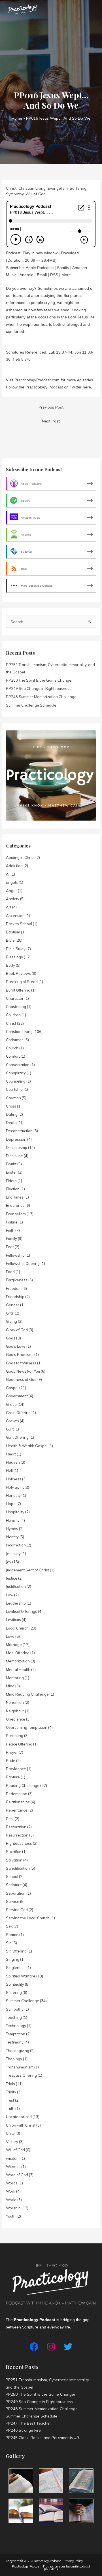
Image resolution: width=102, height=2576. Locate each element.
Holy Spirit (15, 1487)
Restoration (16, 1827)
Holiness (14, 1479)
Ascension (15, 916)
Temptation (16, 2034)
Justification (16, 1586)
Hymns (12, 1529)
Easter (11, 1172)
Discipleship (17, 1148)
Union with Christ (21, 2125)
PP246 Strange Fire (23, 2430)
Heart (11, 1454)
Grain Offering (18, 1413)
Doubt (11, 1164)
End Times (15, 1197)
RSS (54, 275)
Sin (9, 1943)
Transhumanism (20, 2067)
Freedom (14, 1288)
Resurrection (17, 1835)
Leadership (16, 1603)
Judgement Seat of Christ (27, 1570)
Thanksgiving (18, 2051)
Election (13, 1189)
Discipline (14, 1156)
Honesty (13, 1495)
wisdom (13, 2158)
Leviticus (13, 1620)
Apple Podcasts (40, 268)
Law (10, 1595)
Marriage (14, 1645)
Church (12, 1048)
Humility (13, 1520)
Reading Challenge (23, 1785)
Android (26, 275)
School (12, 1876)
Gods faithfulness (21, 1363)
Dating (12, 1114)
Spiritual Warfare (21, 1976)
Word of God (17, 2175)
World (11, 2200)
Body (10, 965)
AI (8, 874)
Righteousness (19, 1843)
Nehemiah (15, 1702)
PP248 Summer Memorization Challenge (41, 697)
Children (13, 1015)
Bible (10, 940)
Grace (11, 1404)
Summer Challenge (23, 2001)
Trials (10, 2084)
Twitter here (80, 387)
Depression (16, 1139)
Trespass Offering (21, 2075)
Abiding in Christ (20, 857)
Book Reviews (18, 973)
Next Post (51, 421)
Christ (11, 188)
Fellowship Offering (23, 1263)
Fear (10, 1247)
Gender (13, 1305)
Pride (11, 1761)
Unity (10, 2133)
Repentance (17, 1810)
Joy (9, 1562)
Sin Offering (16, 1951)
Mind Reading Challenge (27, 1694)
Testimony (15, 2042)
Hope (11, 1504)
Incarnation (16, 1545)
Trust (10, 2100)
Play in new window (40, 253)
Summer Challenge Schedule (31, 705)
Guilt (10, 1429)
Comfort (13, 1056)
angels (12, 882)
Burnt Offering (18, 990)
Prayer (12, 1752)
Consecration (18, 1065)
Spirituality (15, 1984)
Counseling (16, 1081)
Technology (16, 2026)
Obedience (16, 1719)
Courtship (14, 1089)
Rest (10, 1819)
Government (17, 1396)
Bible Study (16, 949)
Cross (11, 1106)
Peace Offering (19, 1744)
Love (10, 1636)
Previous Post (51, 407)
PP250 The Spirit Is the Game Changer (39, 680)
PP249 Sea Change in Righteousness (39, 688)
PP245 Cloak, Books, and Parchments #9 (42, 2437)
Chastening (16, 1007)
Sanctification (18, 1868)
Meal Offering (18, 1653)
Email (42, 275)
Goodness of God (21, 1379)
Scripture (14, 1885)
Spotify (63, 268)
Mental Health (18, 1670)
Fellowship (15, 1255)
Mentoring (15, 1678)
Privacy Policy (73, 2561)
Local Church (17, 1628)
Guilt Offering (17, 1437)
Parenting (15, 1736)
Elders (11, 1181)
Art (9, 907)
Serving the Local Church (28, 1918)
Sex (9, 1926)
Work (11, 2191)
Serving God (17, 1910)
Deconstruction (19, 1131)
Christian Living (32, 188)
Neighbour (15, 1711)
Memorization (18, 1661)
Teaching (14, 2017)
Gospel (12, 1388)
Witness (13, 2167)
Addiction (14, 866)
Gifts (10, 1313)
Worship (13, 2208)
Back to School (19, 924)
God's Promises (20, 1354)
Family (11, 1239)
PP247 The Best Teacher (28, 2423)
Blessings (14, 957)
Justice (12, 1578)
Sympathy (15, 194)
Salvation (14, 1860)
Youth (11, 2216)
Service (13, 1901)
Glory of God (17, 1330)
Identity (12, 1537)
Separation (16, 1893)
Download (70, 253)
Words (12, 2183)
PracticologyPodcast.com (37, 380)
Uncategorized (19, 2117)
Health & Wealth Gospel (27, 1446)
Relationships (18, 1802)
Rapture (13, 1777)
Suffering (78, 188)
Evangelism (58, 188)
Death (11, 1123)
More (66, 275)
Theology (14, 2059)
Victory (12, 2142)
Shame (12, 1935)
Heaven (13, 1462)
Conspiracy (16, 1073)
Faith (10, 1230)
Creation (13, 1098)
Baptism (13, 932)
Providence (16, 1769)
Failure (12, 1222)
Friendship (15, 1297)
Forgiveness (17, 1280)
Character (15, 998)
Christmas (15, 1040)
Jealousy (13, 1554)
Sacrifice (14, 1852)
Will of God (36, 194)
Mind (10, 1686)
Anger (11, 891)
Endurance (15, 1205)
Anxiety (13, 899)
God (10, 1338)
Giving (11, 1321)
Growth (12, 1421)
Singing (13, 1959)
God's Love (16, 1346)
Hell (9, 1470)
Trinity (11, 2092)
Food (10, 1272)
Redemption (17, 1794)
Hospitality (15, 1512)
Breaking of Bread (22, 982)
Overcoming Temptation (27, 1727)
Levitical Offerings (22, 1611)
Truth (10, 2108)
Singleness (16, 1968)
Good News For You (23, 1371)
